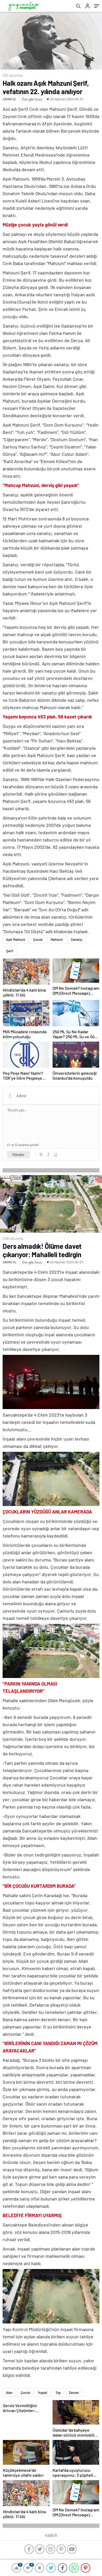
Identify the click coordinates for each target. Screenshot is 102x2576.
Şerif (10, 951)
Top (58, 2393)
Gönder (18, 1154)
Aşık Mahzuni (16, 939)
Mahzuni (57, 939)
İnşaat (43, 2393)
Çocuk (38, 939)
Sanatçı (77, 939)
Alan (9, 2393)
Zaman (74, 2393)
